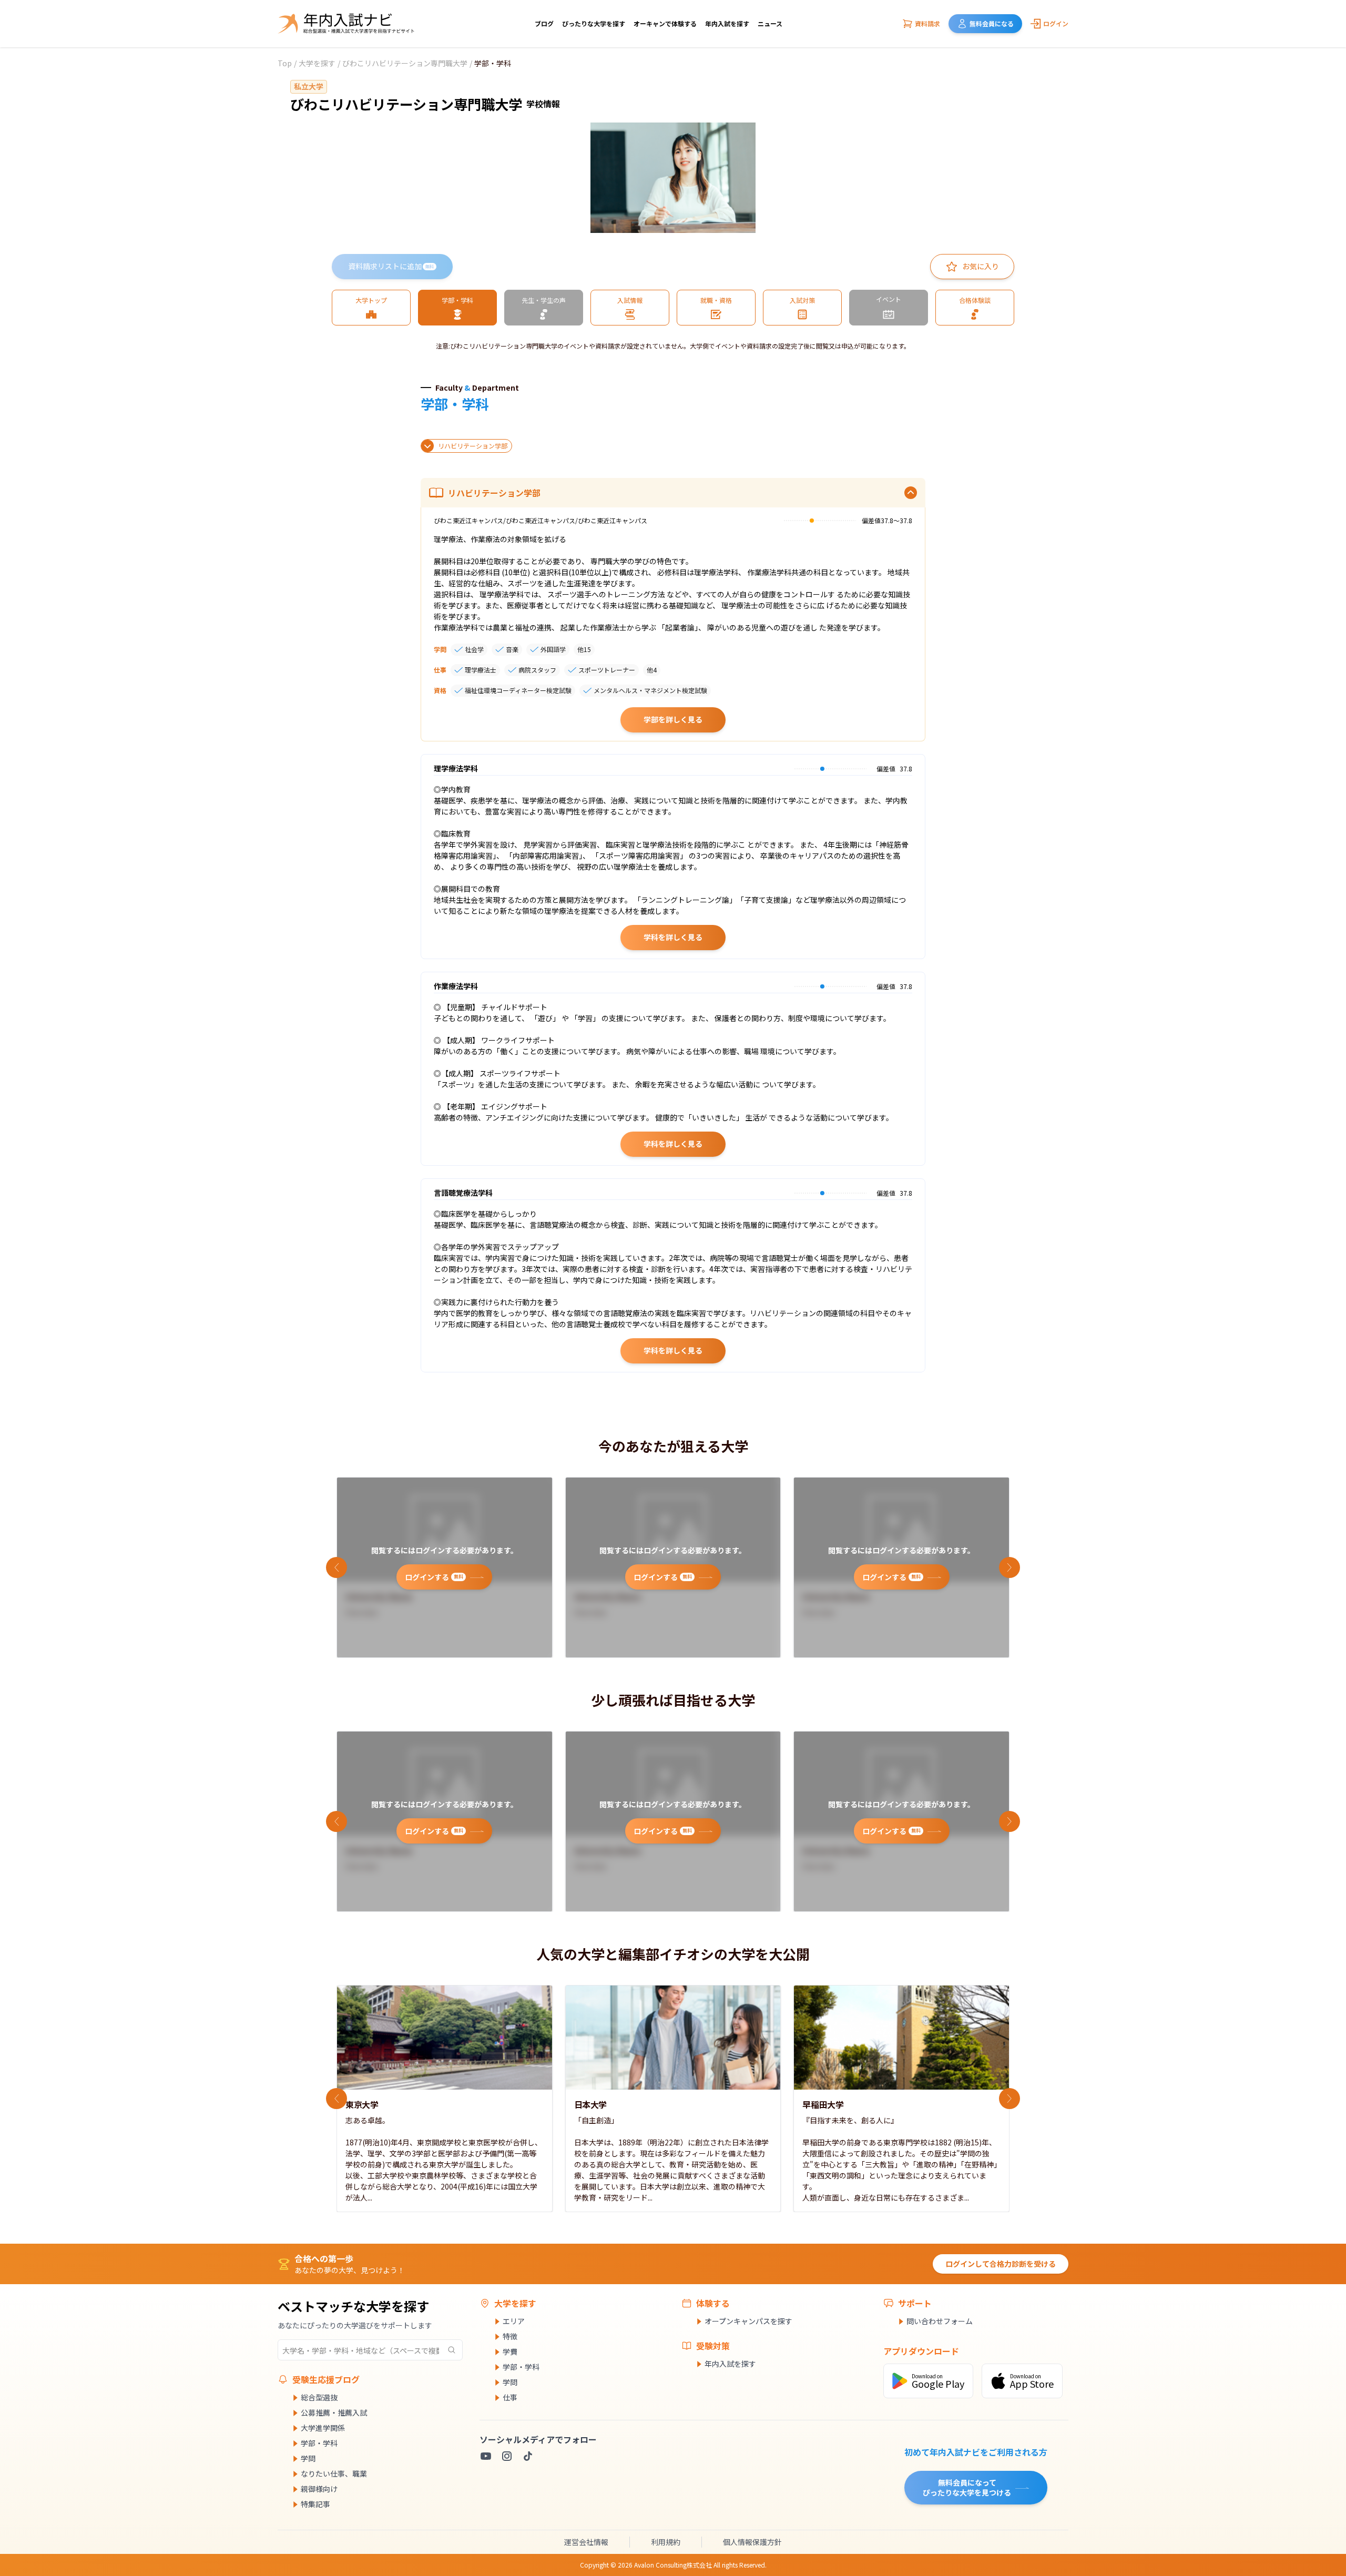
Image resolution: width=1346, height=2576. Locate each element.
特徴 (510, 2336)
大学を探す (317, 63)
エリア (514, 2321)
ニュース (770, 23)
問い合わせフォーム (940, 2321)
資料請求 (927, 23)
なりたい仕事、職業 (334, 2473)
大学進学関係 (323, 2428)
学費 (510, 2351)
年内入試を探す (727, 23)
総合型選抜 (319, 2397)
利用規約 (666, 2542)
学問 (308, 2458)
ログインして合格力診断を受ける (1001, 2264)
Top (285, 63)
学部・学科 (319, 2443)
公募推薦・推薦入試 (334, 2412)
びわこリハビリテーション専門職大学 (405, 63)
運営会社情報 (586, 2542)
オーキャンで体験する (665, 23)
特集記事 (315, 2504)
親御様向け (319, 2489)
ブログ (544, 23)
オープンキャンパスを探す (748, 2321)
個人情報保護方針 (752, 2542)
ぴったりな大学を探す (594, 23)
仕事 (510, 2397)
